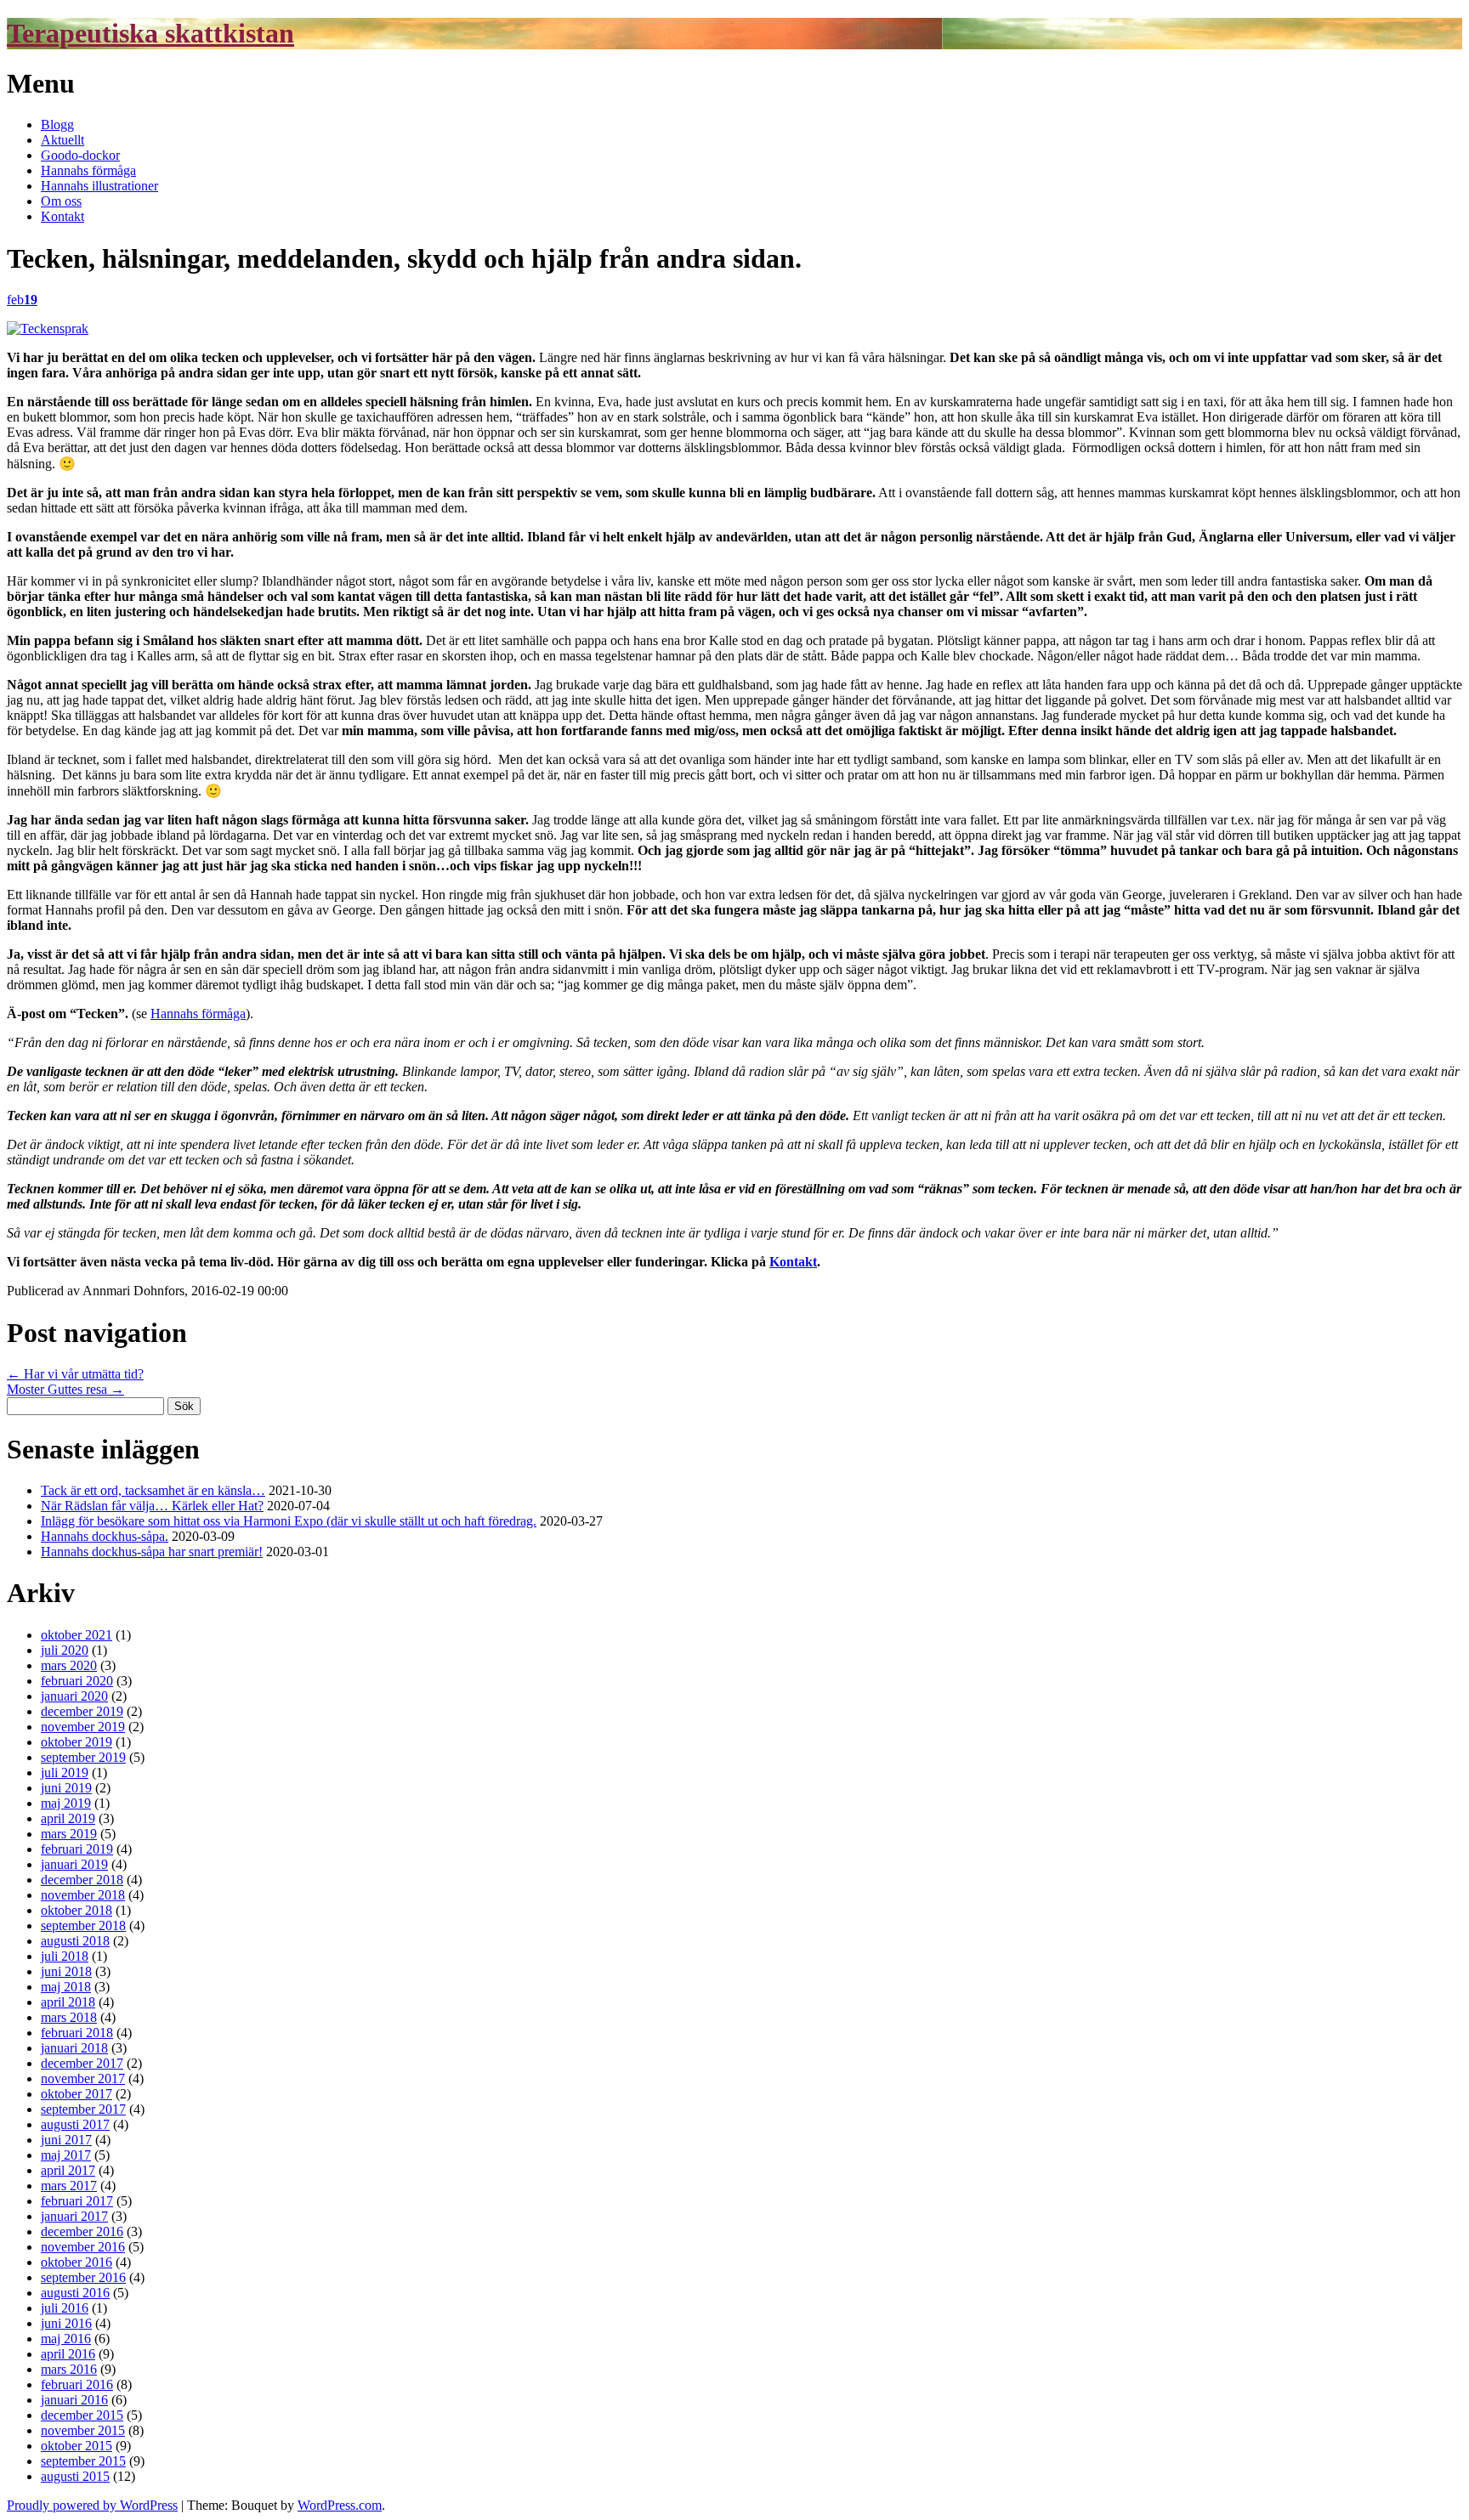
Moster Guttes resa (65, 1389)
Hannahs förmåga (88, 170)
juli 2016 (65, 2308)
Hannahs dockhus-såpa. (105, 1536)
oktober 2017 (77, 2094)
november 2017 (83, 2078)
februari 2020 (77, 1681)
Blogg (57, 125)
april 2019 (68, 1818)
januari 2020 (74, 1696)
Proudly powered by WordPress (92, 2505)
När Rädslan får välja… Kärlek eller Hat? (152, 1506)
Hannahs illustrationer (99, 186)
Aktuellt (62, 140)
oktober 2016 (77, 2262)
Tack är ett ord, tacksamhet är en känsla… (153, 1490)
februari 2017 (77, 2201)
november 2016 (83, 2247)
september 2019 (83, 1757)
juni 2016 (66, 2323)
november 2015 (83, 2430)
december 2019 (82, 1711)
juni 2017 (66, 2140)
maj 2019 (66, 1803)
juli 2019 (65, 1772)
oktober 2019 (77, 1742)
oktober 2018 (77, 1910)
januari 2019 (74, 1864)
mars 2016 (69, 2369)
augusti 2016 (75, 2293)
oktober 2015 (77, 2446)
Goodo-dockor (80, 155)
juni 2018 (66, 1971)
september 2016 (83, 2277)
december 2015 (82, 2415)
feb (22, 300)
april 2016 (68, 2354)
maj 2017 (66, 2155)
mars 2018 (69, 2017)
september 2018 (83, 1925)
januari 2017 (74, 2216)
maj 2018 (66, 1987)
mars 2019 (69, 1834)
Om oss (61, 201)
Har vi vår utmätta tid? (75, 1374)
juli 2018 (65, 1956)
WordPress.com (340, 2505)
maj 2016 (66, 2339)
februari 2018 (77, 2033)
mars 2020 (69, 1665)
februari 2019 (77, 1849)
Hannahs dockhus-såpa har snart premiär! (152, 1552)
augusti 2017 (75, 2124)
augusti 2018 (75, 1941)
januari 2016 (74, 2400)
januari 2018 (74, 2048)
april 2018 (68, 2002)
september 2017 (83, 2109)
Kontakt (62, 216)
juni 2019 (66, 1788)
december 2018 (82, 1880)
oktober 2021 (77, 1635)
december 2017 (82, 2063)
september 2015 (83, 2461)
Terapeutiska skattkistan (150, 33)
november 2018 (83, 1895)
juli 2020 (65, 1650)
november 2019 (83, 1727)
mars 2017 (69, 2186)
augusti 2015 (75, 2476)
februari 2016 (77, 2384)
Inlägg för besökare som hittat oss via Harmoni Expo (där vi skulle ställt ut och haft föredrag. (289, 1521)
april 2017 (68, 2170)
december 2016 (82, 2231)
